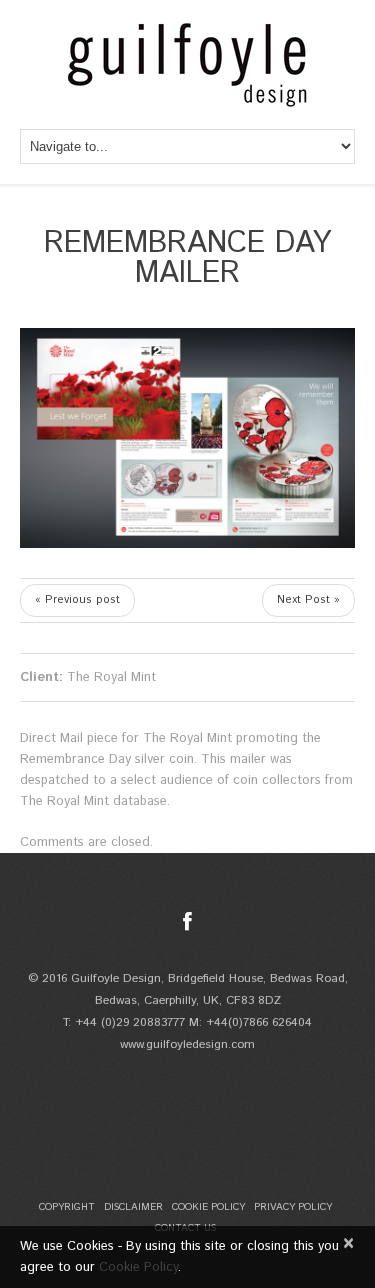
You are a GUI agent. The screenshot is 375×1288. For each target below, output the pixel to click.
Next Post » (308, 600)
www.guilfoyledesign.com (187, 1044)
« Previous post (77, 600)
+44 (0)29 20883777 (130, 1022)
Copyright (67, 1207)
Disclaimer (133, 1207)
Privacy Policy (293, 1207)
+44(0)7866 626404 (259, 1022)
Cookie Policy (208, 1207)
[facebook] (187, 922)
